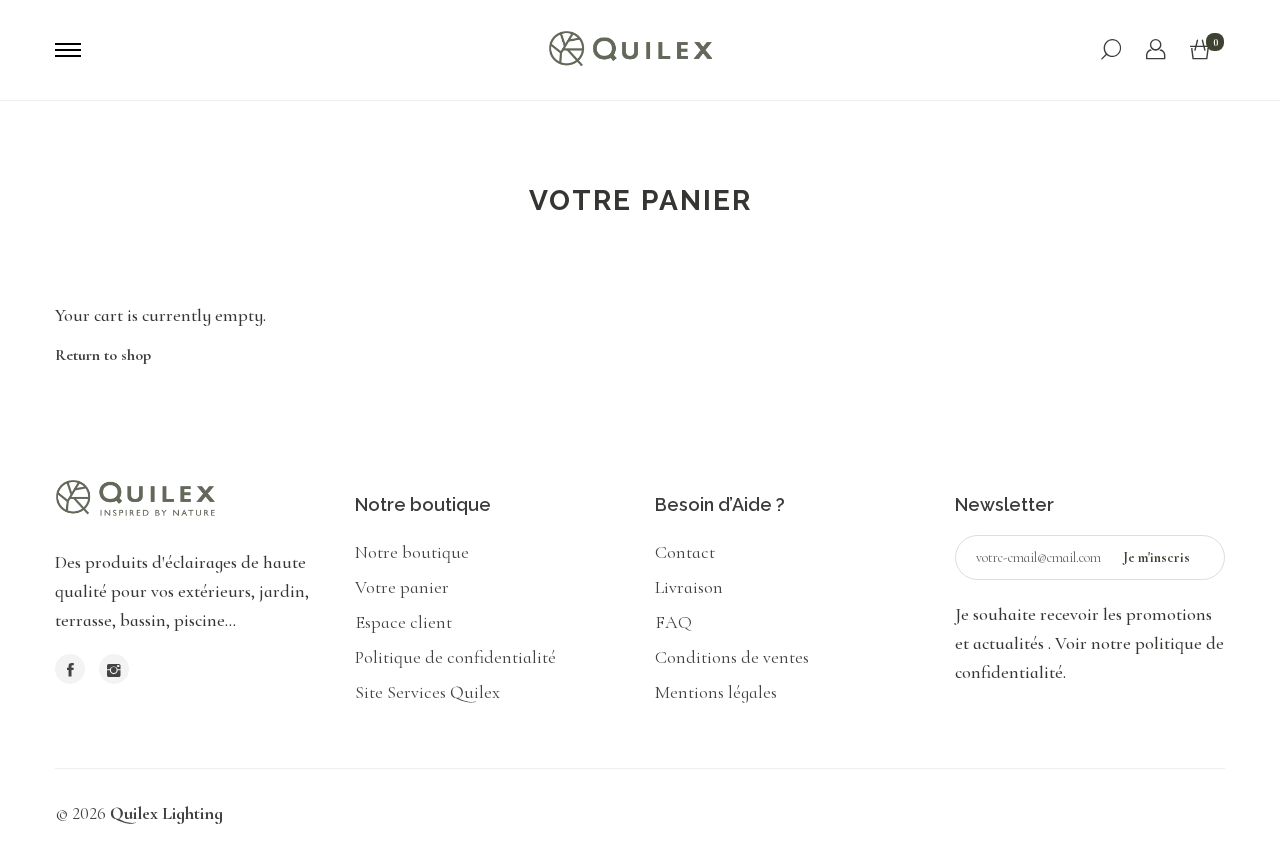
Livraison (689, 587)
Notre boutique (412, 552)
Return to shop (103, 355)
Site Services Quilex (427, 692)
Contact (685, 552)
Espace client (403, 622)
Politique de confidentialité (455, 657)
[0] (1200, 50)
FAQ (673, 622)
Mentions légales (716, 692)
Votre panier (402, 587)
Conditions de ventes (732, 657)
